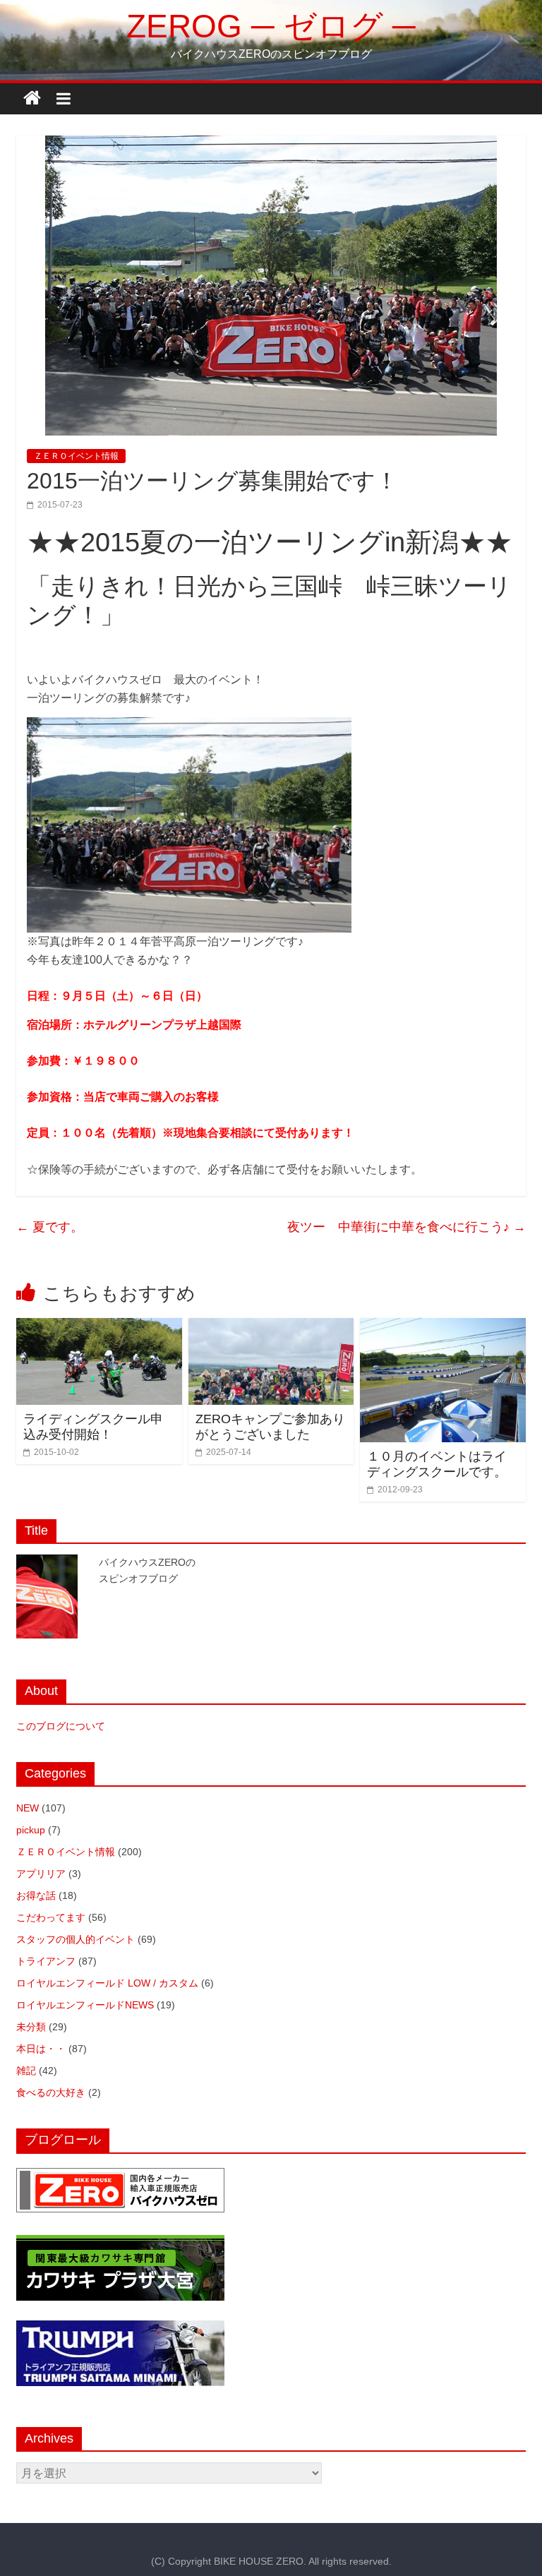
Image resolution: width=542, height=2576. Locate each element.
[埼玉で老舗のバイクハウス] (120, 2175)
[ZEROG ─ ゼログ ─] (32, 98)
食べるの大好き (51, 2092)
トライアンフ (46, 1961)
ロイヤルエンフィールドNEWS (85, 2005)
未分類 (31, 2027)
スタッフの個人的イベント (76, 1939)
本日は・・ (41, 2049)
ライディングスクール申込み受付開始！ (93, 1427)
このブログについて (61, 1726)
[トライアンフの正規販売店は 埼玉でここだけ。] (120, 2328)
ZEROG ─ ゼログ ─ (271, 26)
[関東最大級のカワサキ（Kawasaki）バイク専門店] (120, 2242)
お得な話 (36, 1895)
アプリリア (41, 1874)
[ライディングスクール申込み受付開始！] (99, 1327)
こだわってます (51, 1917)
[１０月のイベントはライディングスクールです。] (443, 1327)
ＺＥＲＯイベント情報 (76, 456)
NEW (28, 1808)
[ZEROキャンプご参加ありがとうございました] (271, 1327)
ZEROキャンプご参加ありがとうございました (270, 1427)
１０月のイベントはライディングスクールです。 (437, 1464)
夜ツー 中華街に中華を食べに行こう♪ (406, 1227)
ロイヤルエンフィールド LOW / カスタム (107, 1983)
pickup (31, 1830)
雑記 (26, 2071)
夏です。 (50, 1227)
